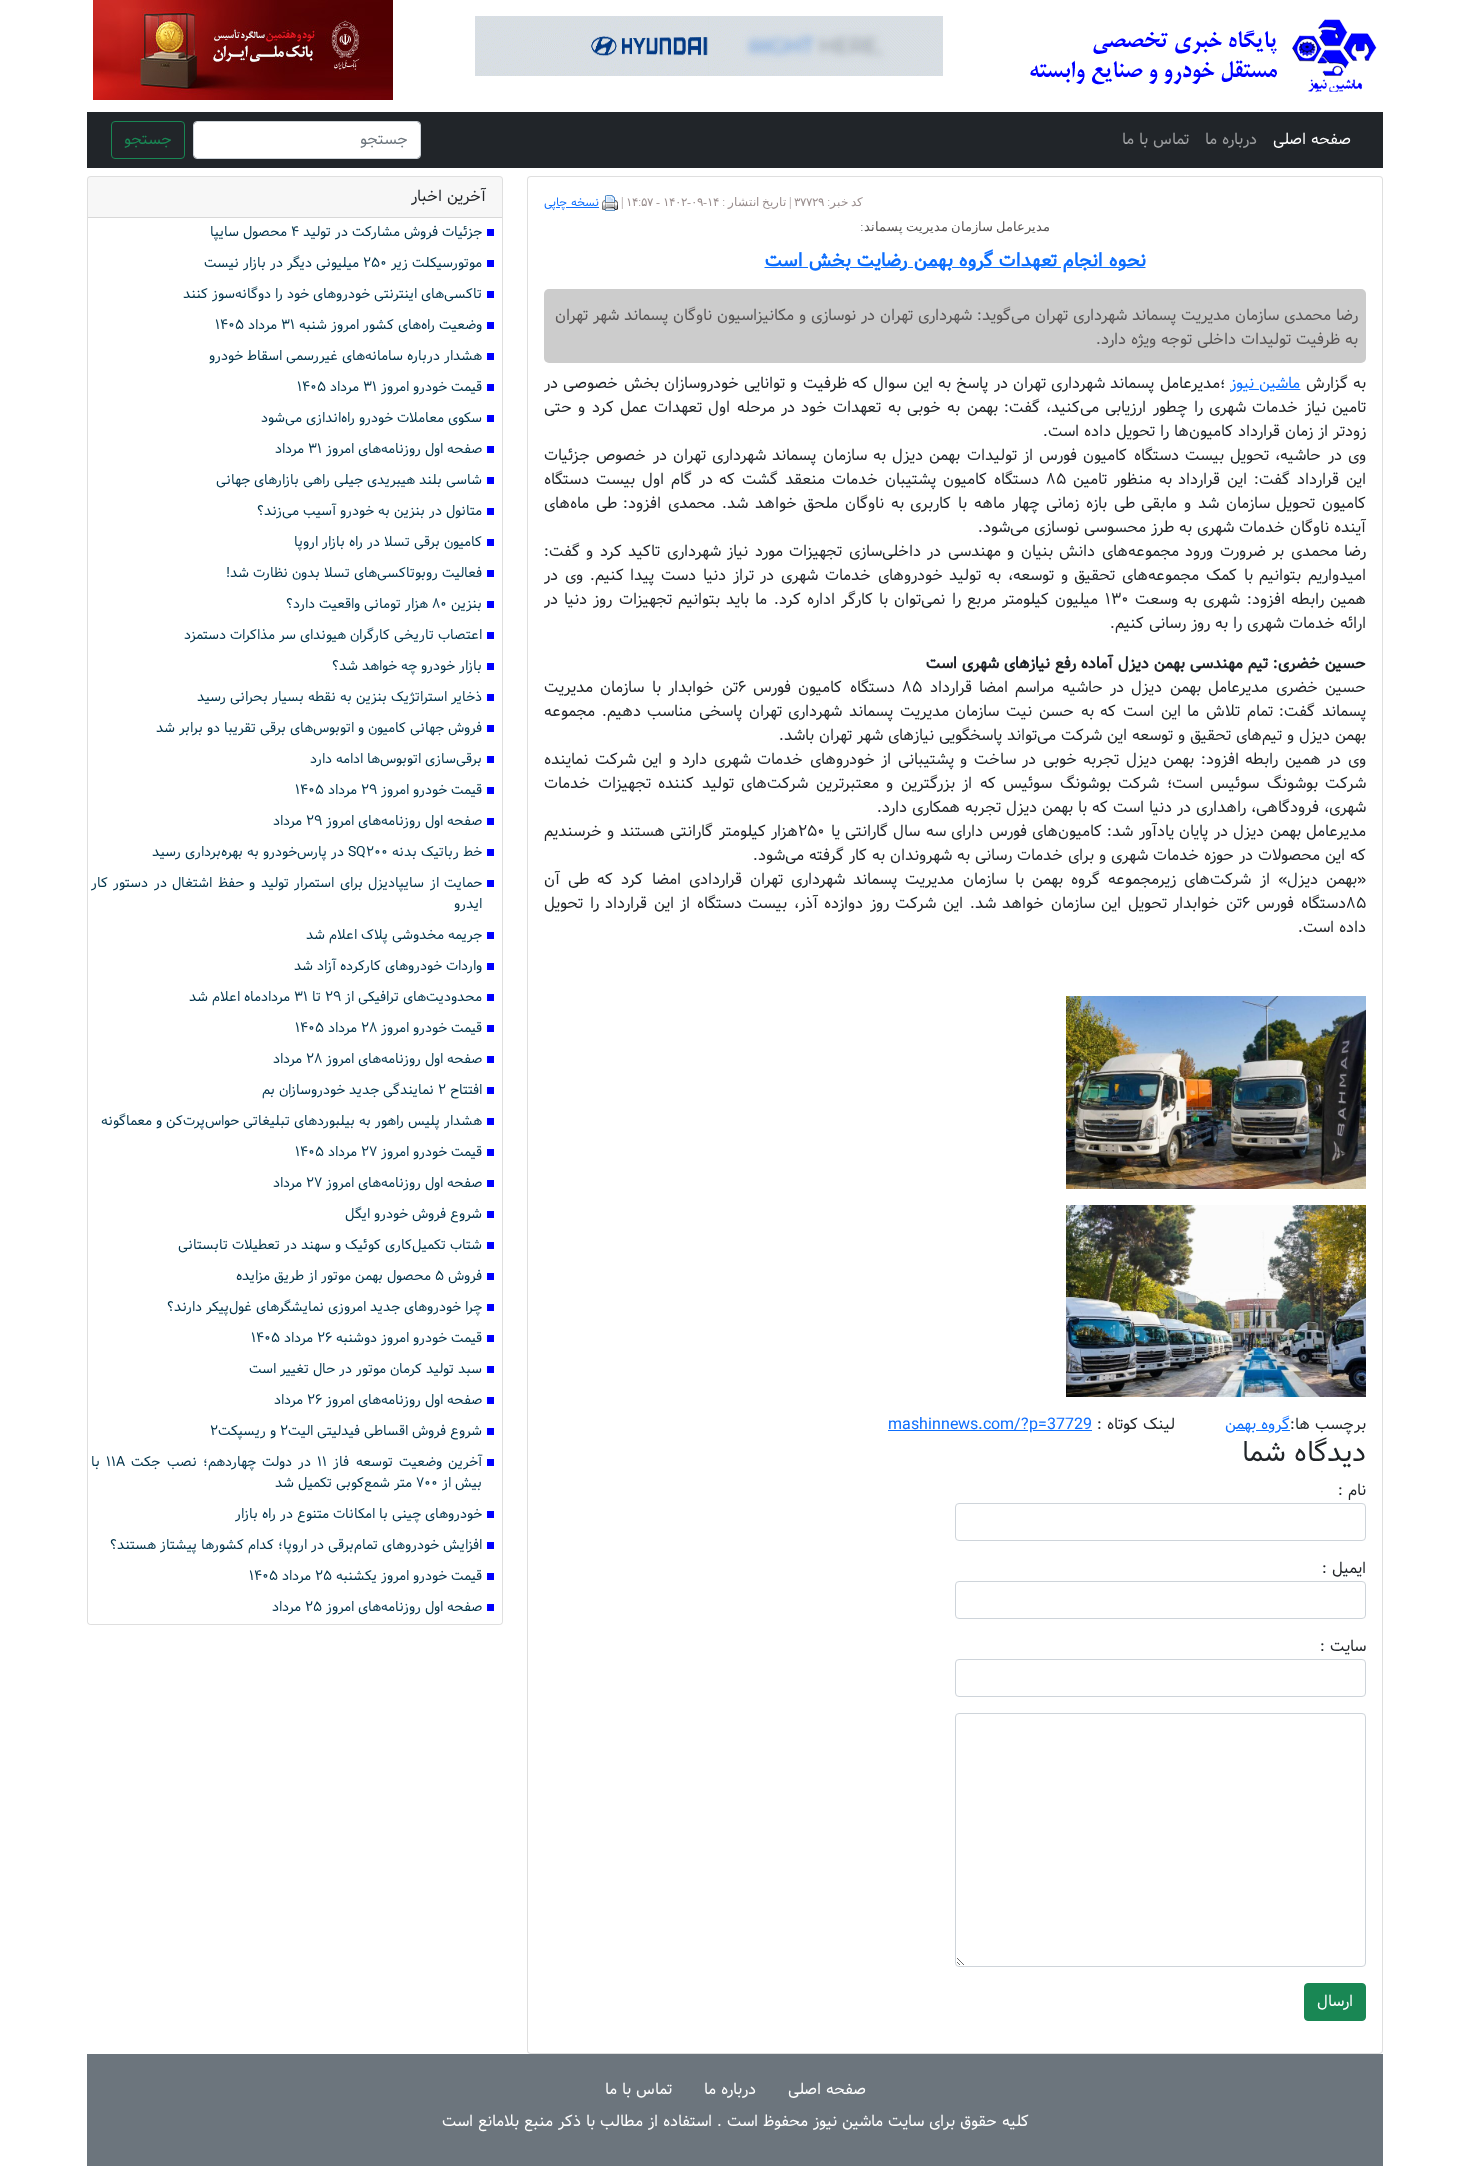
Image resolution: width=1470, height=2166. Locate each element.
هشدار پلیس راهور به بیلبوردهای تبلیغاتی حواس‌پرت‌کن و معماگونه (291, 1121)
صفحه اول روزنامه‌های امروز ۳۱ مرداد (378, 449)
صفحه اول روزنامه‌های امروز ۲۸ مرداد (377, 1059)
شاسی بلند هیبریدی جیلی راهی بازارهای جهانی (349, 480)
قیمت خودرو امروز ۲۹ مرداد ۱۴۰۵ (388, 790)
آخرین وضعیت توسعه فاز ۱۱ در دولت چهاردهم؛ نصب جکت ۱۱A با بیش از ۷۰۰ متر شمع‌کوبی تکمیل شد (286, 1473)
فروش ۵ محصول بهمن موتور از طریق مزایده (359, 1276)
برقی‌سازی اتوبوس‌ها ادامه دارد (396, 759)
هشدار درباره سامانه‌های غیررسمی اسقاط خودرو (345, 356)
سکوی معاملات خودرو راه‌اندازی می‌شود (371, 418)
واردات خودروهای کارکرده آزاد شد (388, 966)
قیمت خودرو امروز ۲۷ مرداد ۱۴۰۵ (388, 1152)
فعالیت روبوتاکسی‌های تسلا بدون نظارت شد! (354, 573)
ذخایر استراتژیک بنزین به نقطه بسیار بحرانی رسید (339, 697)
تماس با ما (1155, 139)
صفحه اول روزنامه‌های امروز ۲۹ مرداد (377, 821)
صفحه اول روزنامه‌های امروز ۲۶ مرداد (378, 1400)
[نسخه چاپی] (610, 203)
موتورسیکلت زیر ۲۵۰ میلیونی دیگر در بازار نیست (343, 263)
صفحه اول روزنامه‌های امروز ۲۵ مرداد (377, 1607)
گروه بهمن (1257, 1424)
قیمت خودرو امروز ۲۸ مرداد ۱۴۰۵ (388, 1028)
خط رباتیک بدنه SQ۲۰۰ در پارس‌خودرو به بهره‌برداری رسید (317, 852)
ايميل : (1320, 1569)
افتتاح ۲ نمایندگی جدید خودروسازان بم (372, 1090)
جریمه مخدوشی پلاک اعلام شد (394, 935)
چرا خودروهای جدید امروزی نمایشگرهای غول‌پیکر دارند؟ (324, 1307)
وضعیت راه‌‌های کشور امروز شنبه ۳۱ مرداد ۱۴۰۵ (348, 325)
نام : (1322, 1491)
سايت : (1321, 1647)
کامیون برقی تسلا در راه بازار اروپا (388, 542)
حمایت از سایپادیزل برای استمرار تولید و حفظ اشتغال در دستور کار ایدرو (286, 894)
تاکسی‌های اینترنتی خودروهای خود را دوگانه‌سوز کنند (332, 294)
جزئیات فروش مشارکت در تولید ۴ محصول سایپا (346, 232)
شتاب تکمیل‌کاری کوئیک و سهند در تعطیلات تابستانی (330, 1245)
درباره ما (1231, 139)
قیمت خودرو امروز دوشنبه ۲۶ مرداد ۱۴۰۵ (366, 1338)
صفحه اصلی (1312, 139)
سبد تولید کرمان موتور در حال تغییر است (365, 1369)
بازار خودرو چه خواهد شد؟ (407, 666)
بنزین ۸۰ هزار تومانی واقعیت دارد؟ (384, 604)
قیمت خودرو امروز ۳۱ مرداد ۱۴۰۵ (389, 387)
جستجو (148, 139)
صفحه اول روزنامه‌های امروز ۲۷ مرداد (377, 1183)
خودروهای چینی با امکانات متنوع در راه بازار (358, 1514)
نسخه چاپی (571, 203)
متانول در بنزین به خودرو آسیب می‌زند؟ (369, 511)
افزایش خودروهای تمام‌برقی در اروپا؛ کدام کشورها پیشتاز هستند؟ (296, 1545)
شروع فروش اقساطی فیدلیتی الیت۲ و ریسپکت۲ (346, 1431)
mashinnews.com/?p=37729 (990, 1424)
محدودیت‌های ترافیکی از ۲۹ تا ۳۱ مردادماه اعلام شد (335, 997)
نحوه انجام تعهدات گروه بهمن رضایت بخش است (955, 261)
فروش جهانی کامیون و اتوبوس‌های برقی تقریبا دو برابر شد (319, 728)
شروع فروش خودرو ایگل (413, 1214)
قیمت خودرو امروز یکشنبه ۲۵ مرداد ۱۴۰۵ (365, 1576)
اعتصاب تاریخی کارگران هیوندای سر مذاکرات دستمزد (333, 635)
